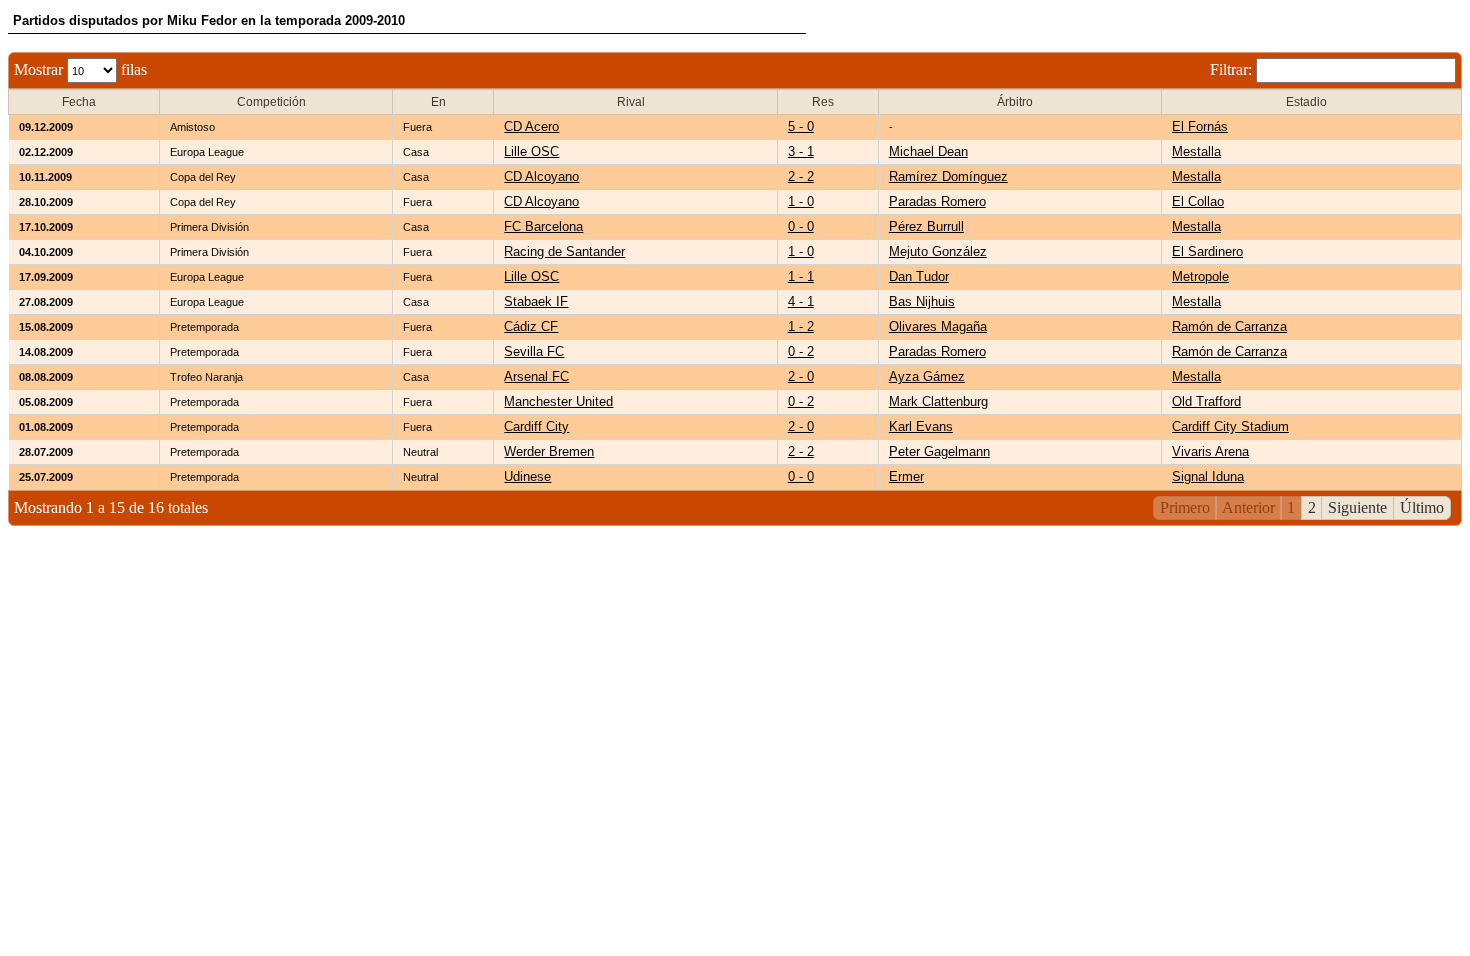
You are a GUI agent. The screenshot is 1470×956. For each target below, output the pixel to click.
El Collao (1198, 201)
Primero (1185, 507)
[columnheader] (84, 102)
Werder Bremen (549, 451)
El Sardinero (1207, 251)
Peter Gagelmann (939, 451)
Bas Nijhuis (922, 301)
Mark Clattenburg (938, 401)
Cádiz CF (531, 326)
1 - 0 (801, 201)
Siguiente (1357, 507)
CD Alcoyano (541, 176)
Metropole (1200, 276)
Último (1422, 507)
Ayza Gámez (927, 376)
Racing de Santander (564, 251)
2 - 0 (801, 376)
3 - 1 (801, 151)
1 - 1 (801, 276)
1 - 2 (801, 326)
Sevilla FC (534, 351)
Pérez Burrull (926, 226)
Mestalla (1196, 151)
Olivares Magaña (938, 326)
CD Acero (531, 126)
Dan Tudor (919, 276)
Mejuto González (938, 251)
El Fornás (1200, 126)
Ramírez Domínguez (948, 176)
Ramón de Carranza (1229, 326)
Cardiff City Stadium (1230, 426)
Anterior (1248, 507)
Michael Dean (928, 151)
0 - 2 (801, 351)
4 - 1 (801, 301)
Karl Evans (921, 426)
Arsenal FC (536, 376)
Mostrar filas (80, 69)
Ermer (906, 476)
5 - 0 (801, 126)
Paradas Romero (937, 201)
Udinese (527, 476)
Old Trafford (1206, 401)
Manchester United (558, 401)
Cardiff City (536, 426)
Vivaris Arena (1210, 451)
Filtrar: (1233, 69)
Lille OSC (531, 151)
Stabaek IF (536, 301)
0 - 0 (801, 226)
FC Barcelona (543, 226)
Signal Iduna (1208, 476)
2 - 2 (801, 176)
